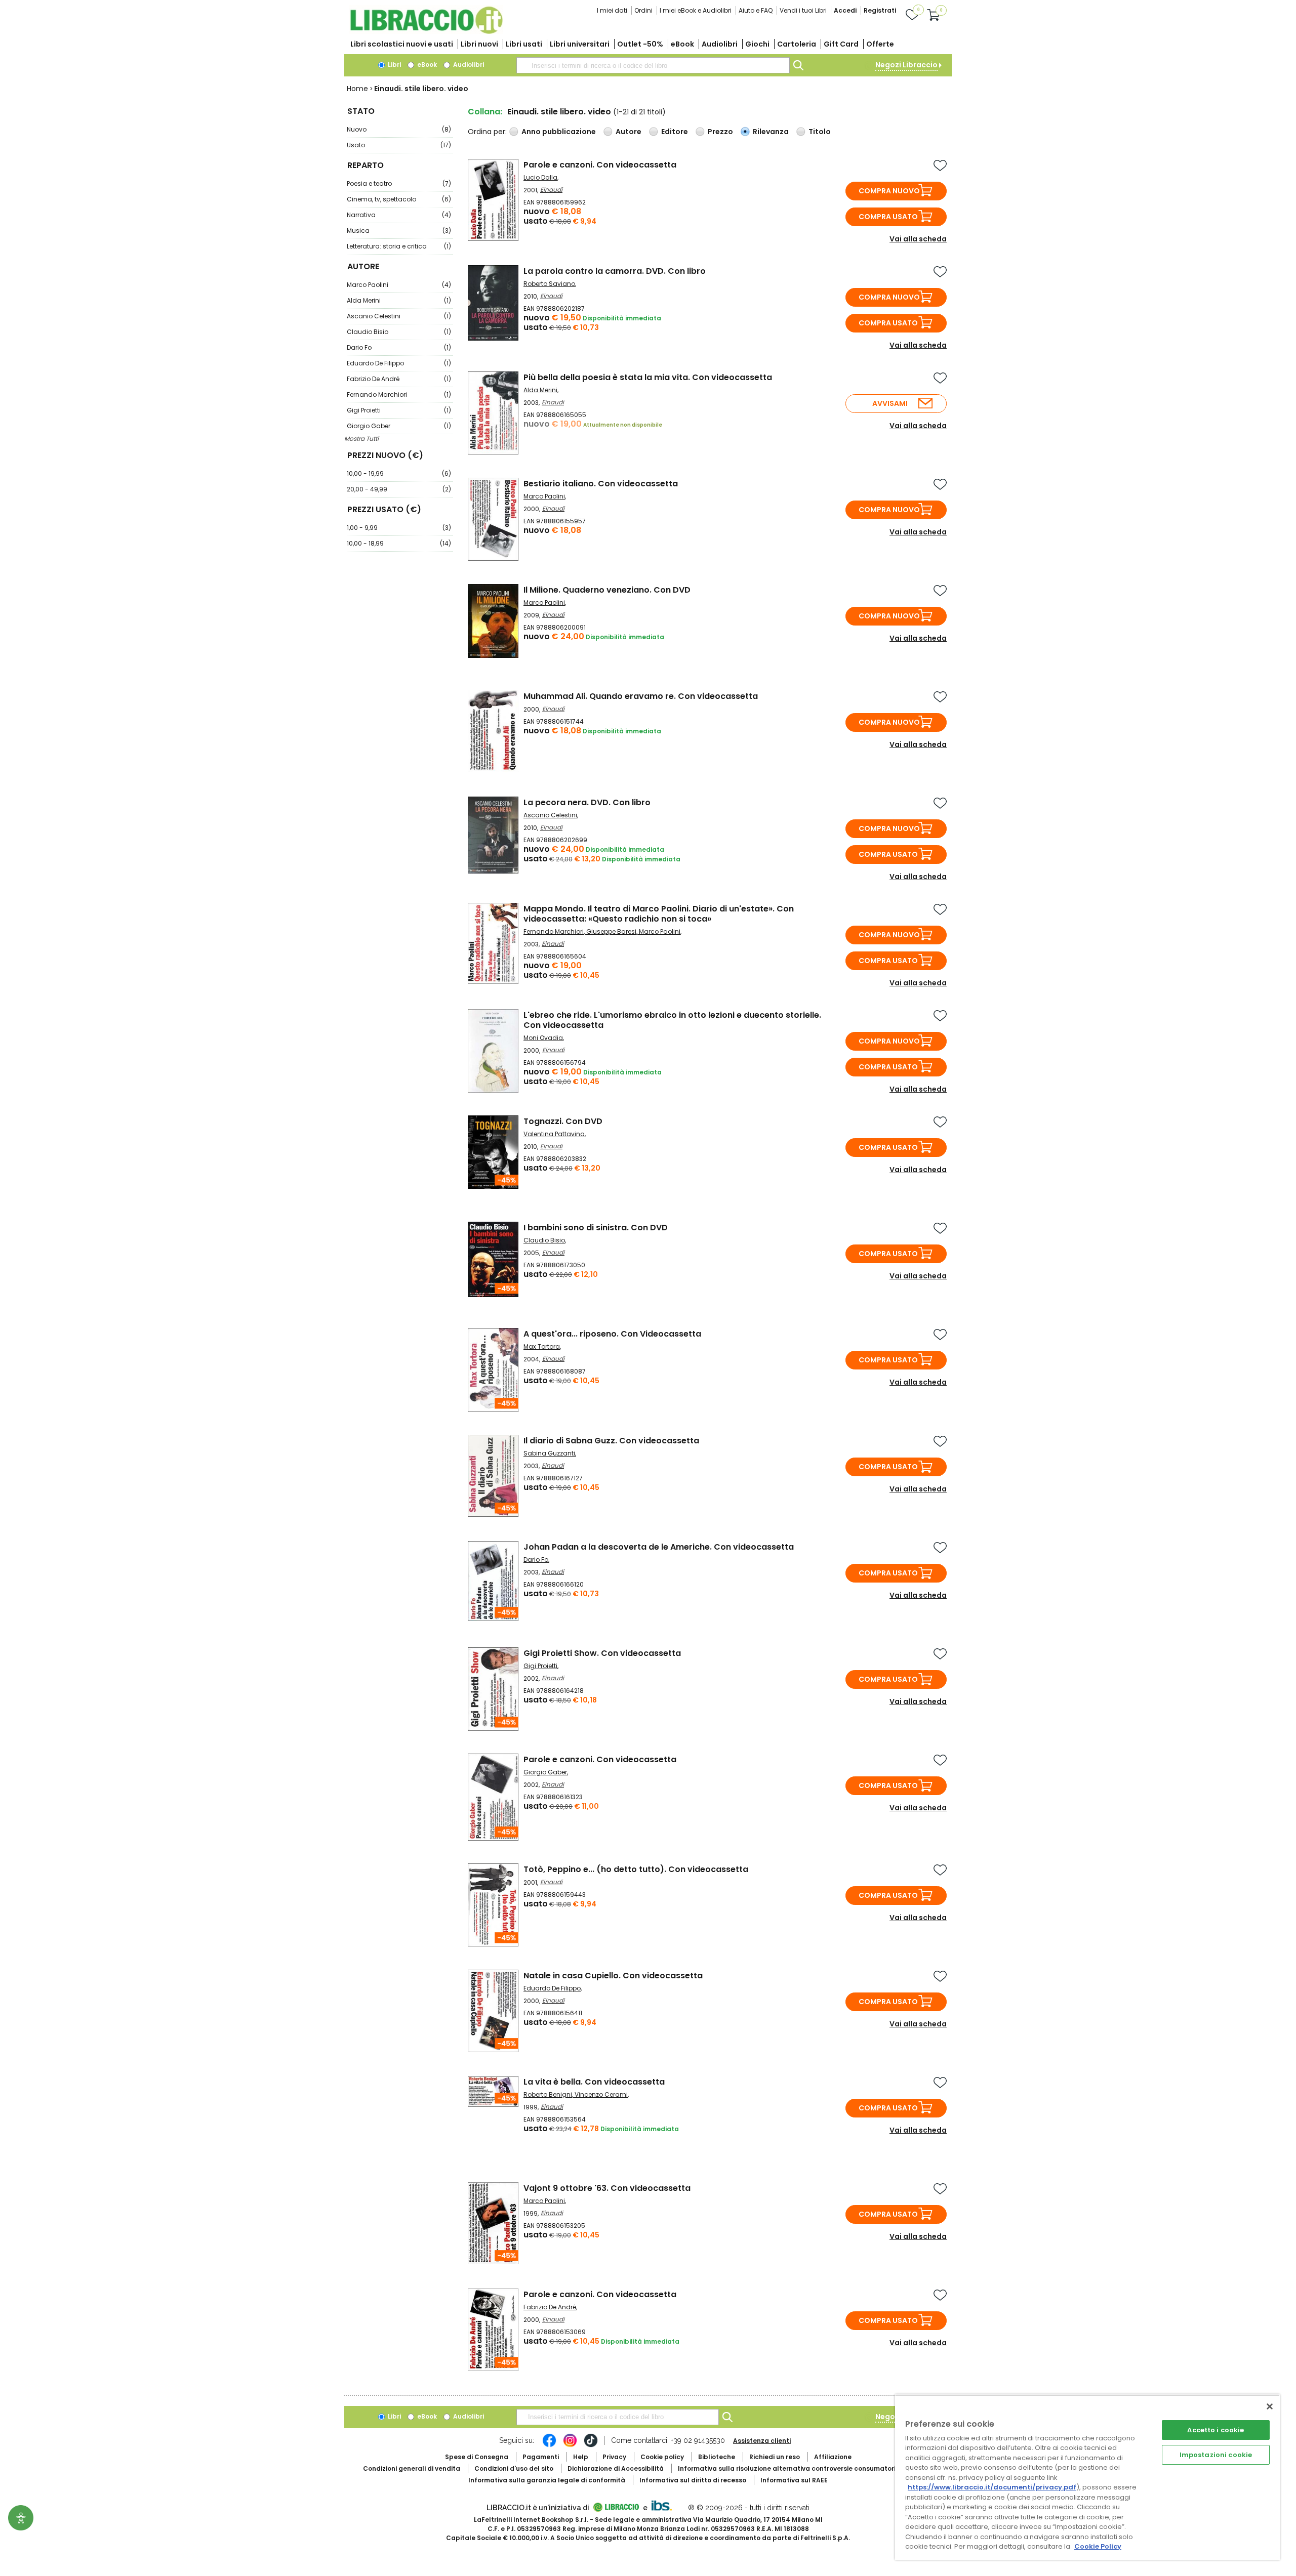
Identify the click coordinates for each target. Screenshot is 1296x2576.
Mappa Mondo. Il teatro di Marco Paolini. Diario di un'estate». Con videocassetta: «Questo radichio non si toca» (659, 914)
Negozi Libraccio (906, 65)
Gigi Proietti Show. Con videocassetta (602, 1653)
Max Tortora (542, 1346)
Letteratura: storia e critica (399, 246)
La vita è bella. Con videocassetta (594, 2082)
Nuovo (399, 129)
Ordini (643, 10)
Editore (675, 132)
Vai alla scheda (918, 239)
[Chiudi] (1270, 2406)
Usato (399, 145)
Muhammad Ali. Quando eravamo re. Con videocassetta (641, 696)
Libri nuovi (479, 44)
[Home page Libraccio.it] (426, 32)
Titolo (820, 132)
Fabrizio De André (399, 379)
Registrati (880, 10)
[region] (1087, 2477)
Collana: (485, 112)
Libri (394, 65)
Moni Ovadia (543, 1038)
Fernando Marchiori (399, 394)
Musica (399, 231)
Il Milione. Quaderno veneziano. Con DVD (607, 590)
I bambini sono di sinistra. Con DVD (596, 1228)
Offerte (880, 44)
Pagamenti (541, 2457)
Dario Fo (399, 347)
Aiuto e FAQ (756, 10)
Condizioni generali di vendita (412, 2468)
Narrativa (399, 215)
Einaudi (551, 190)
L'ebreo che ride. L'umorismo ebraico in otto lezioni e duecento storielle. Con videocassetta (672, 1020)
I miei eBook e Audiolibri (696, 10)
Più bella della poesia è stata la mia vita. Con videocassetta (648, 377)
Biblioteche (717, 2457)
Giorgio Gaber (399, 426)
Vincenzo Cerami (601, 2094)
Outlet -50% (640, 44)
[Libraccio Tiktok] (591, 2445)
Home (357, 89)
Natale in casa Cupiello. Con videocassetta (613, 1976)
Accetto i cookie (1216, 2430)
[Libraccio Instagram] (570, 2445)
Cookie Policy (1098, 2546)
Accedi (845, 10)
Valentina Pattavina (554, 1134)
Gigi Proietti (399, 410)
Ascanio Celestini (399, 316)
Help (581, 2457)
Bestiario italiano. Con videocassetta (601, 484)
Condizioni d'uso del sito (514, 2468)
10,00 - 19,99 (399, 473)
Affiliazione (833, 2457)
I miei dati (612, 10)
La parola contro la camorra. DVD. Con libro (615, 271)
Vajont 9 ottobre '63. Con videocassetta (607, 2188)
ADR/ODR (805, 2468)
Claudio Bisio (399, 332)
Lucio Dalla (540, 177)
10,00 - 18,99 (399, 543)
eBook (682, 44)
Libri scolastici (402, 44)
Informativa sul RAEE (794, 2480)
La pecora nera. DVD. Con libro (587, 802)
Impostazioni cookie (1216, 2455)
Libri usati (524, 44)
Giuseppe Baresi (611, 931)
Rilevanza (771, 132)
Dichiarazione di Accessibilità (616, 2468)
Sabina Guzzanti (549, 1453)
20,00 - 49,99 (399, 489)
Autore (629, 132)
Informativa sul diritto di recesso (693, 2480)
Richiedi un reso (775, 2457)
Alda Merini (399, 300)
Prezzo (720, 132)
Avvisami (890, 403)
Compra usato (888, 217)
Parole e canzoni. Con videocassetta (600, 165)
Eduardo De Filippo (399, 363)
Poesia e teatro (399, 183)
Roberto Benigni (548, 2094)
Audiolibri (720, 44)
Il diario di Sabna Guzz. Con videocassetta (611, 1441)
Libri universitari (580, 44)
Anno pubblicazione (559, 132)
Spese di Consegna (477, 2457)
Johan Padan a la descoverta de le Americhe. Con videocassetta (659, 1547)
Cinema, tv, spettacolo (399, 199)
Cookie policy (662, 2457)
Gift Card (841, 44)
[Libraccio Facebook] (549, 2445)
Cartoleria (797, 44)
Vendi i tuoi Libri (803, 10)
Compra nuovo (889, 191)
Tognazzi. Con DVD (563, 1121)
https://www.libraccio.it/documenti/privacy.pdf (992, 2487)
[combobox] (653, 65)
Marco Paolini (399, 285)
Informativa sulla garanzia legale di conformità (547, 2480)
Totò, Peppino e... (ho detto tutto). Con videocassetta (636, 1869)
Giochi (757, 44)
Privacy (614, 2457)
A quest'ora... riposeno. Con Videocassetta (612, 1334)
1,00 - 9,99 (399, 528)
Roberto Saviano (549, 284)
